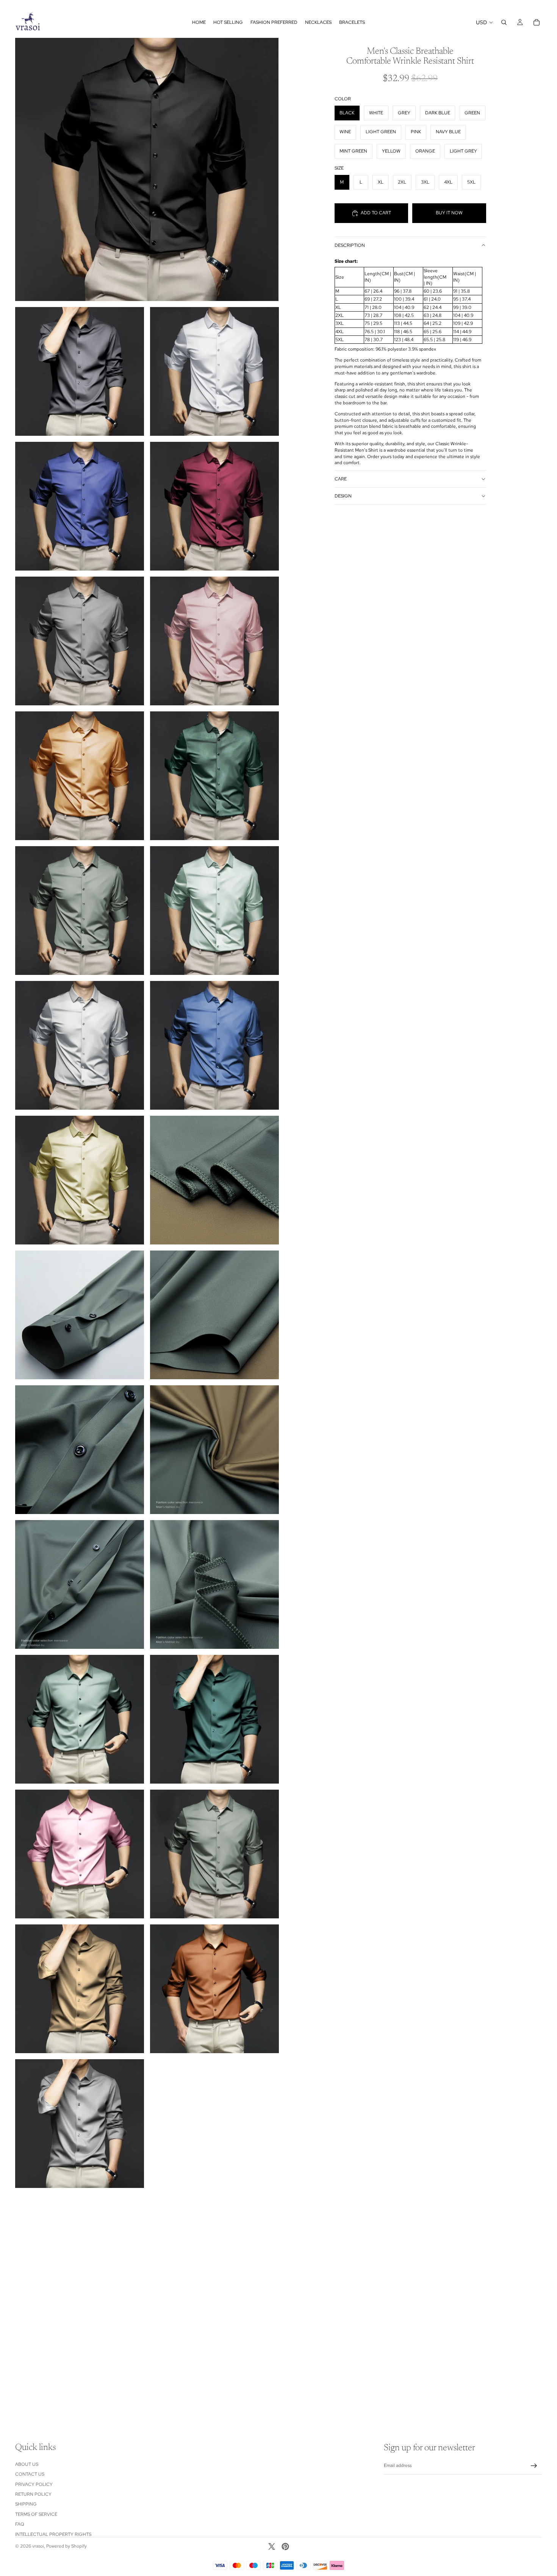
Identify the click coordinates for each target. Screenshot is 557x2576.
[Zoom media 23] (214, 1719)
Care (341, 479)
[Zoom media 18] (80, 1450)
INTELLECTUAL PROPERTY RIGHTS (53, 2534)
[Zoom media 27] (214, 1989)
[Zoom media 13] (214, 1045)
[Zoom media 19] (214, 1450)
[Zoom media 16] (80, 1315)
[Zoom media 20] (80, 1584)
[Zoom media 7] (214, 641)
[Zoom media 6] (80, 641)
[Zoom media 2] (80, 371)
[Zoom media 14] (80, 1180)
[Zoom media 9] (214, 776)
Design (343, 496)
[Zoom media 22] (80, 1719)
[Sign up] (534, 2466)
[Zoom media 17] (214, 1315)
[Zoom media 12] (80, 1045)
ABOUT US (27, 2464)
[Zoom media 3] (214, 371)
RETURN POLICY (33, 2494)
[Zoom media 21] (214, 1584)
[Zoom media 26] (80, 1989)
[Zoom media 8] (80, 776)
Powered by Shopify (66, 2546)
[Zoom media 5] (214, 506)
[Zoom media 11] (214, 911)
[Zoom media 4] (80, 506)
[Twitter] (272, 2546)
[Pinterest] (285, 2546)
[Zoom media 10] (80, 911)
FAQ (20, 2524)
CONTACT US (30, 2474)
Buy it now (449, 213)
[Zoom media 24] (80, 1854)
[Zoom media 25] (214, 1854)
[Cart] (537, 22)
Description (350, 245)
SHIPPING (26, 2504)
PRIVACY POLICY (34, 2484)
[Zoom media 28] (80, 2124)
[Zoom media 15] (214, 1180)
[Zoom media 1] (147, 169)
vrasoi (38, 2546)
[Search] (504, 22)
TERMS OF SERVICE (36, 2514)
